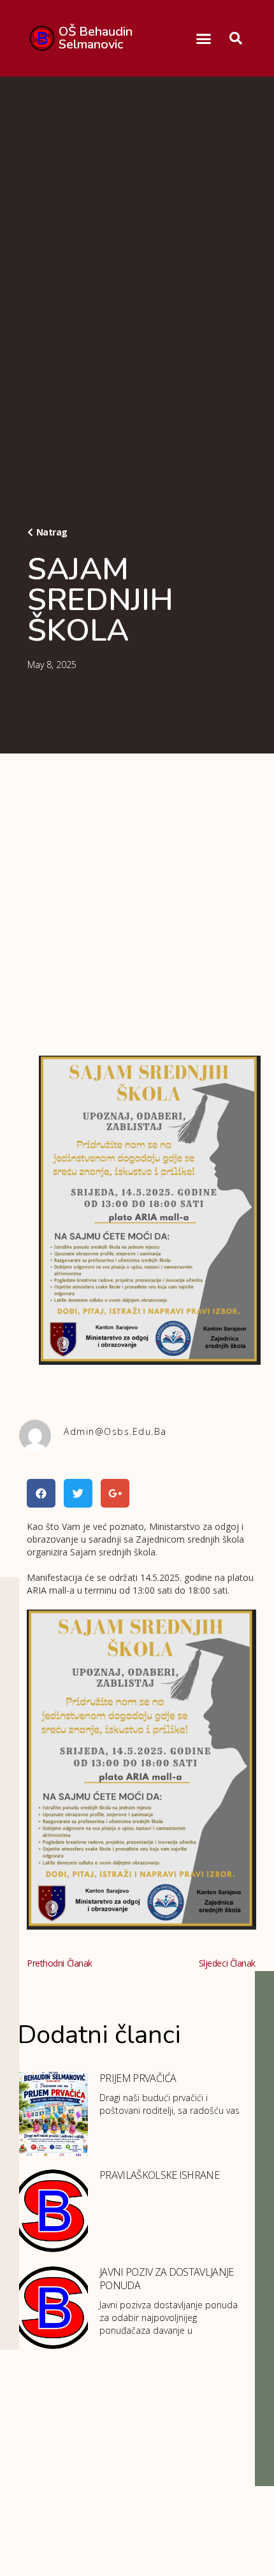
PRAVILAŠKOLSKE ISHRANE (159, 2175)
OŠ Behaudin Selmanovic (96, 38)
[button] (203, 38)
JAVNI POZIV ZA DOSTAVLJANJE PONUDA (167, 2279)
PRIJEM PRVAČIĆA (138, 2078)
